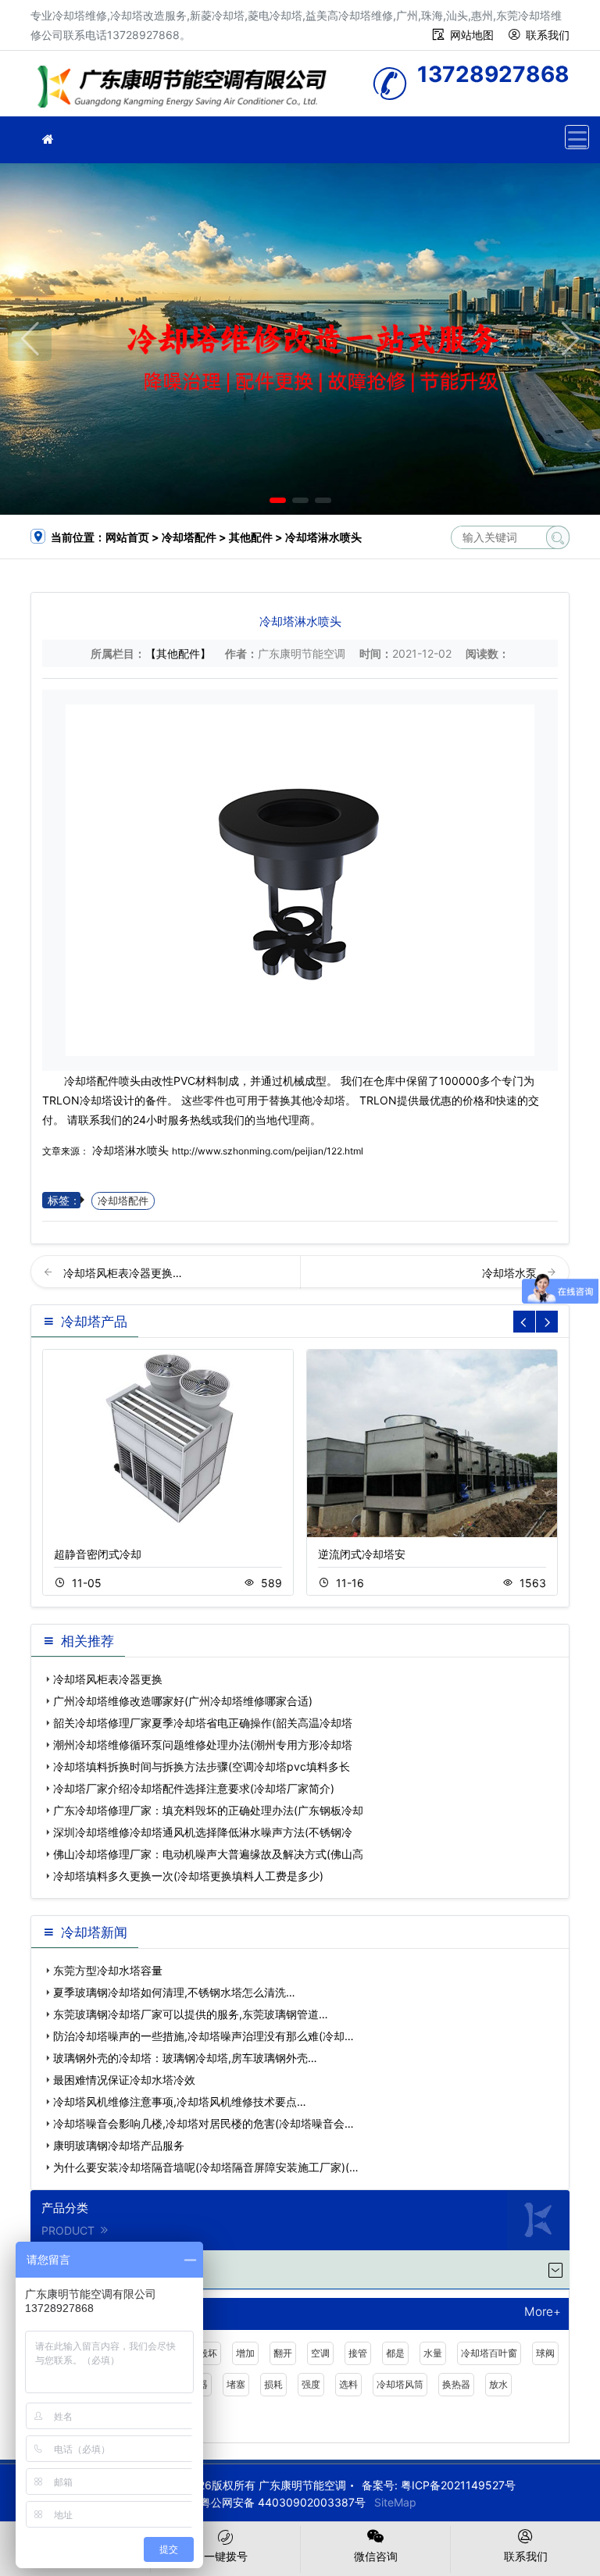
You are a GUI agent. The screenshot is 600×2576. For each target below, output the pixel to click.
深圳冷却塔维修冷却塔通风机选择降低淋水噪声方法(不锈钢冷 (203, 1832)
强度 (311, 2384)
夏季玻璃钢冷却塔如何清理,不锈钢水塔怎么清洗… (174, 1992)
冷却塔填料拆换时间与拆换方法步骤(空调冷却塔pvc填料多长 (202, 1766)
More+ (543, 2312)
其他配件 (251, 537)
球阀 (545, 2353)
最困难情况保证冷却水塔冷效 (124, 2080)
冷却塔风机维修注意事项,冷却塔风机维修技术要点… (180, 2101)
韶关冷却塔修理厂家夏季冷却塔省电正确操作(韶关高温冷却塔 (203, 1723)
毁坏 (208, 2353)
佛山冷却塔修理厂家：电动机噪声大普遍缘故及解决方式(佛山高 (208, 1854)
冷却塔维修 (187, 89)
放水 (498, 2384)
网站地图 (472, 35)
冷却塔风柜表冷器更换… (123, 1273)
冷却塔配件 (189, 537)
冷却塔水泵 (511, 1273)
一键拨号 (226, 2556)
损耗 (273, 2384)
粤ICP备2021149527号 (458, 2485)
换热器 (456, 2384)
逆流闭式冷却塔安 (362, 1554)
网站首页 (127, 537)
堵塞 (236, 2384)
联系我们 (548, 35)
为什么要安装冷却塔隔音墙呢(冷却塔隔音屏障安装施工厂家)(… (206, 2167)
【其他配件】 (178, 653)
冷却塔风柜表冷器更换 (108, 1679)
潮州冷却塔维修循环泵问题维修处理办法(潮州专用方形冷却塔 (203, 1745)
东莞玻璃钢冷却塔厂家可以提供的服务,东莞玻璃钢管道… (191, 2014)
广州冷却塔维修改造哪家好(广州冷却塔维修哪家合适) (183, 1701)
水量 (433, 2353)
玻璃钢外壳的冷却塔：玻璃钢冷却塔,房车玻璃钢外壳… (185, 2058)
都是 (395, 2353)
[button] (278, 500)
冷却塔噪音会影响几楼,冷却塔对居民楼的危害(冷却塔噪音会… (204, 2123)
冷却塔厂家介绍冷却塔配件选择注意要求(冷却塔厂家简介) (194, 1788)
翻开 (283, 2353)
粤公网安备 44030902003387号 (283, 2502)
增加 (245, 2353)
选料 (348, 2384)
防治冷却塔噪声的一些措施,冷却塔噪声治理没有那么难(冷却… (204, 2036)
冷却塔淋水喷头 (130, 1150)
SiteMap (395, 2502)
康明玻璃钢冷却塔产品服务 (119, 2145)
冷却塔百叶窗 (489, 2353)
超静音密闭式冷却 (98, 1554)
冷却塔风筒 (400, 2384)
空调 (320, 2353)
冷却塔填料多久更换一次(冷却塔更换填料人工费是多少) (188, 1876)
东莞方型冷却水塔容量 (108, 1970)
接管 (358, 2353)
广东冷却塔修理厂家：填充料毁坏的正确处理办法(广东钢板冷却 (208, 1810)
